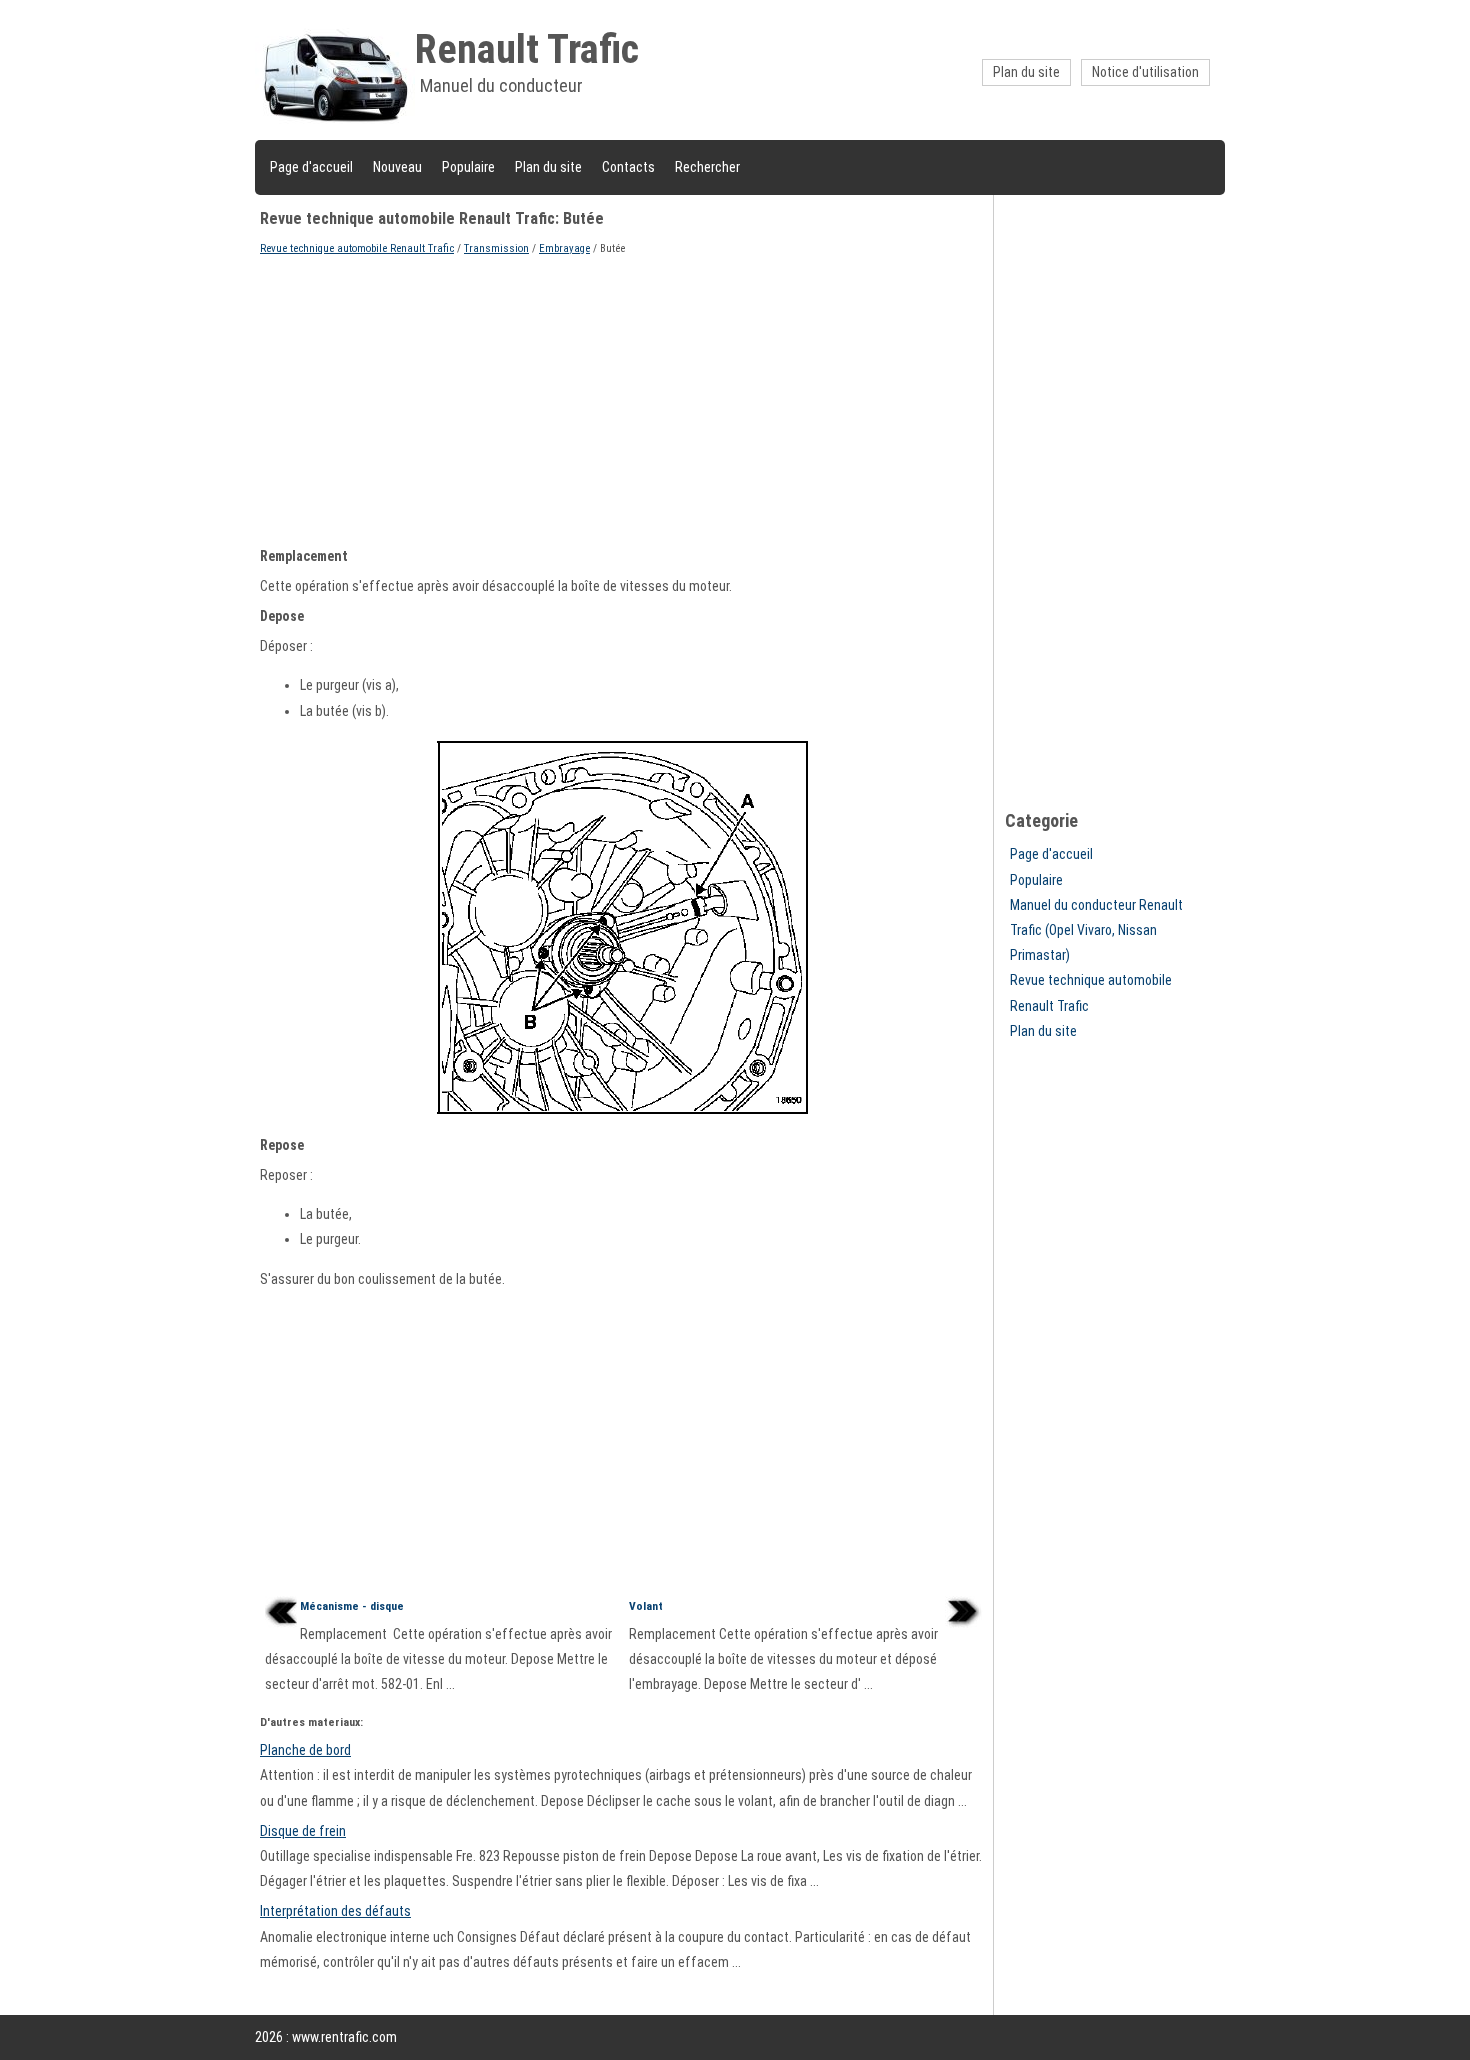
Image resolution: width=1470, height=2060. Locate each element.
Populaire (468, 167)
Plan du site (1026, 72)
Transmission (496, 248)
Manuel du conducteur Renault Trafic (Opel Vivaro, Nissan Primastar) (1096, 930)
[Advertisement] (624, 399)
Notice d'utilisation (1145, 72)
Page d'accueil (311, 167)
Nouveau (397, 167)
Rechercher (707, 167)
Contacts (628, 167)
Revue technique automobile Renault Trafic (357, 248)
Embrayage (564, 248)
